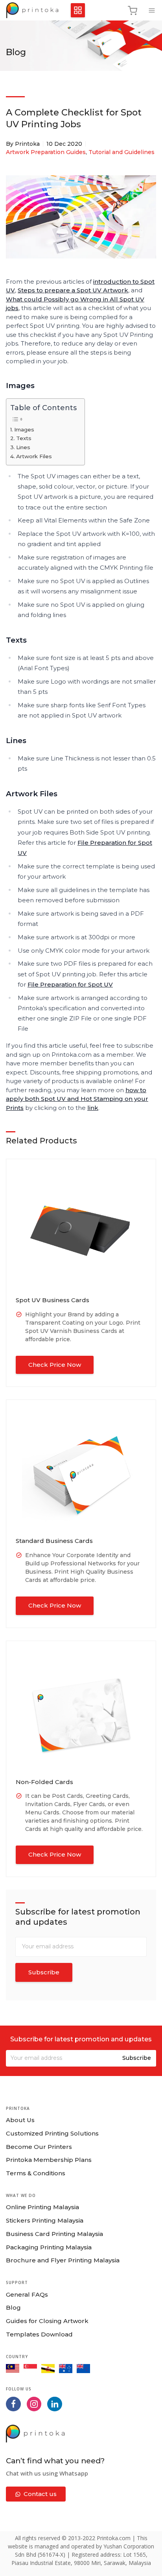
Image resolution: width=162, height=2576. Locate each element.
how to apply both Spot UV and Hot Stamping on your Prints (77, 1099)
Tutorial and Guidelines (121, 152)
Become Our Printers (39, 2147)
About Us (20, 2120)
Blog (13, 2307)
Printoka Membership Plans (49, 2160)
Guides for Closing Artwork (47, 2321)
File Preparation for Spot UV (70, 984)
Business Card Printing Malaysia (54, 2234)
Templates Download (39, 2334)
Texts (24, 438)
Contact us (40, 2494)
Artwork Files (34, 456)
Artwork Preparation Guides (46, 152)
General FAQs (27, 2294)
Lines (23, 447)
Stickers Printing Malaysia (45, 2220)
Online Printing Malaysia (42, 2207)
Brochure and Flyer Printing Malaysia (63, 2260)
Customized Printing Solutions (52, 2133)
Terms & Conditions (36, 2173)
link (93, 1108)
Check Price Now (55, 1365)
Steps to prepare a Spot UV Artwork (73, 290)
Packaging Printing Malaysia (49, 2247)
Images (24, 429)
